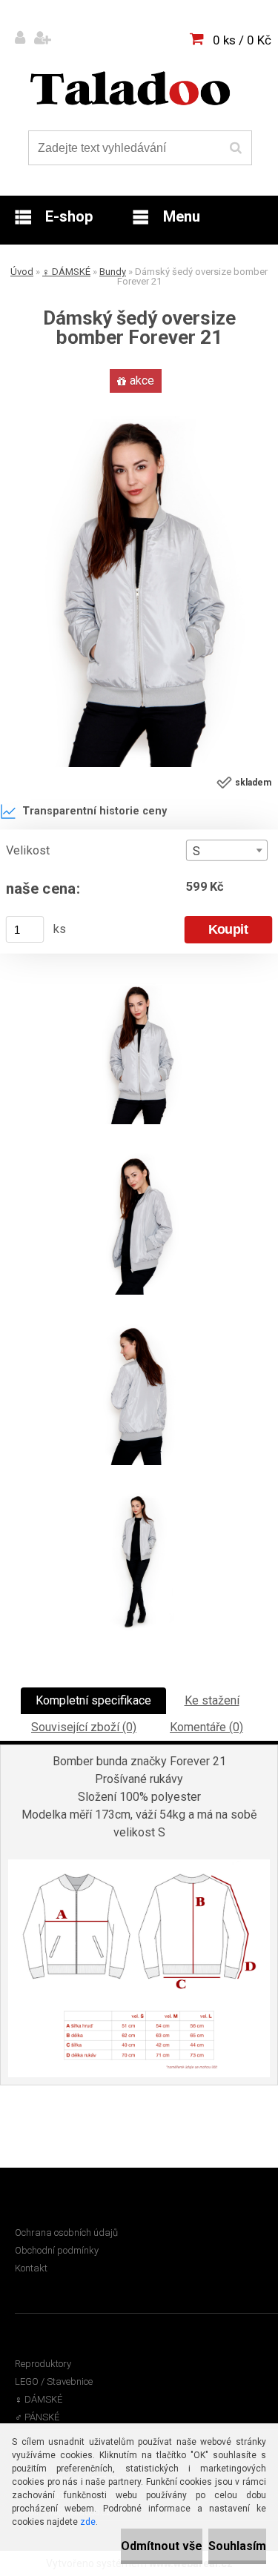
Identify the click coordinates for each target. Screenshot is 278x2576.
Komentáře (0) (206, 1727)
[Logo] (130, 88)
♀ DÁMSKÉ (66, 272)
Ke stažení (212, 1700)
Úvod (22, 272)
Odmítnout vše (162, 2546)
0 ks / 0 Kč (242, 40)
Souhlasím (237, 2546)
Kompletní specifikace (93, 1700)
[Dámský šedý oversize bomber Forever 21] (139, 402)
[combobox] (227, 850)
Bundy (113, 272)
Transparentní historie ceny (95, 811)
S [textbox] (196, 851)
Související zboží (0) (84, 1727)
